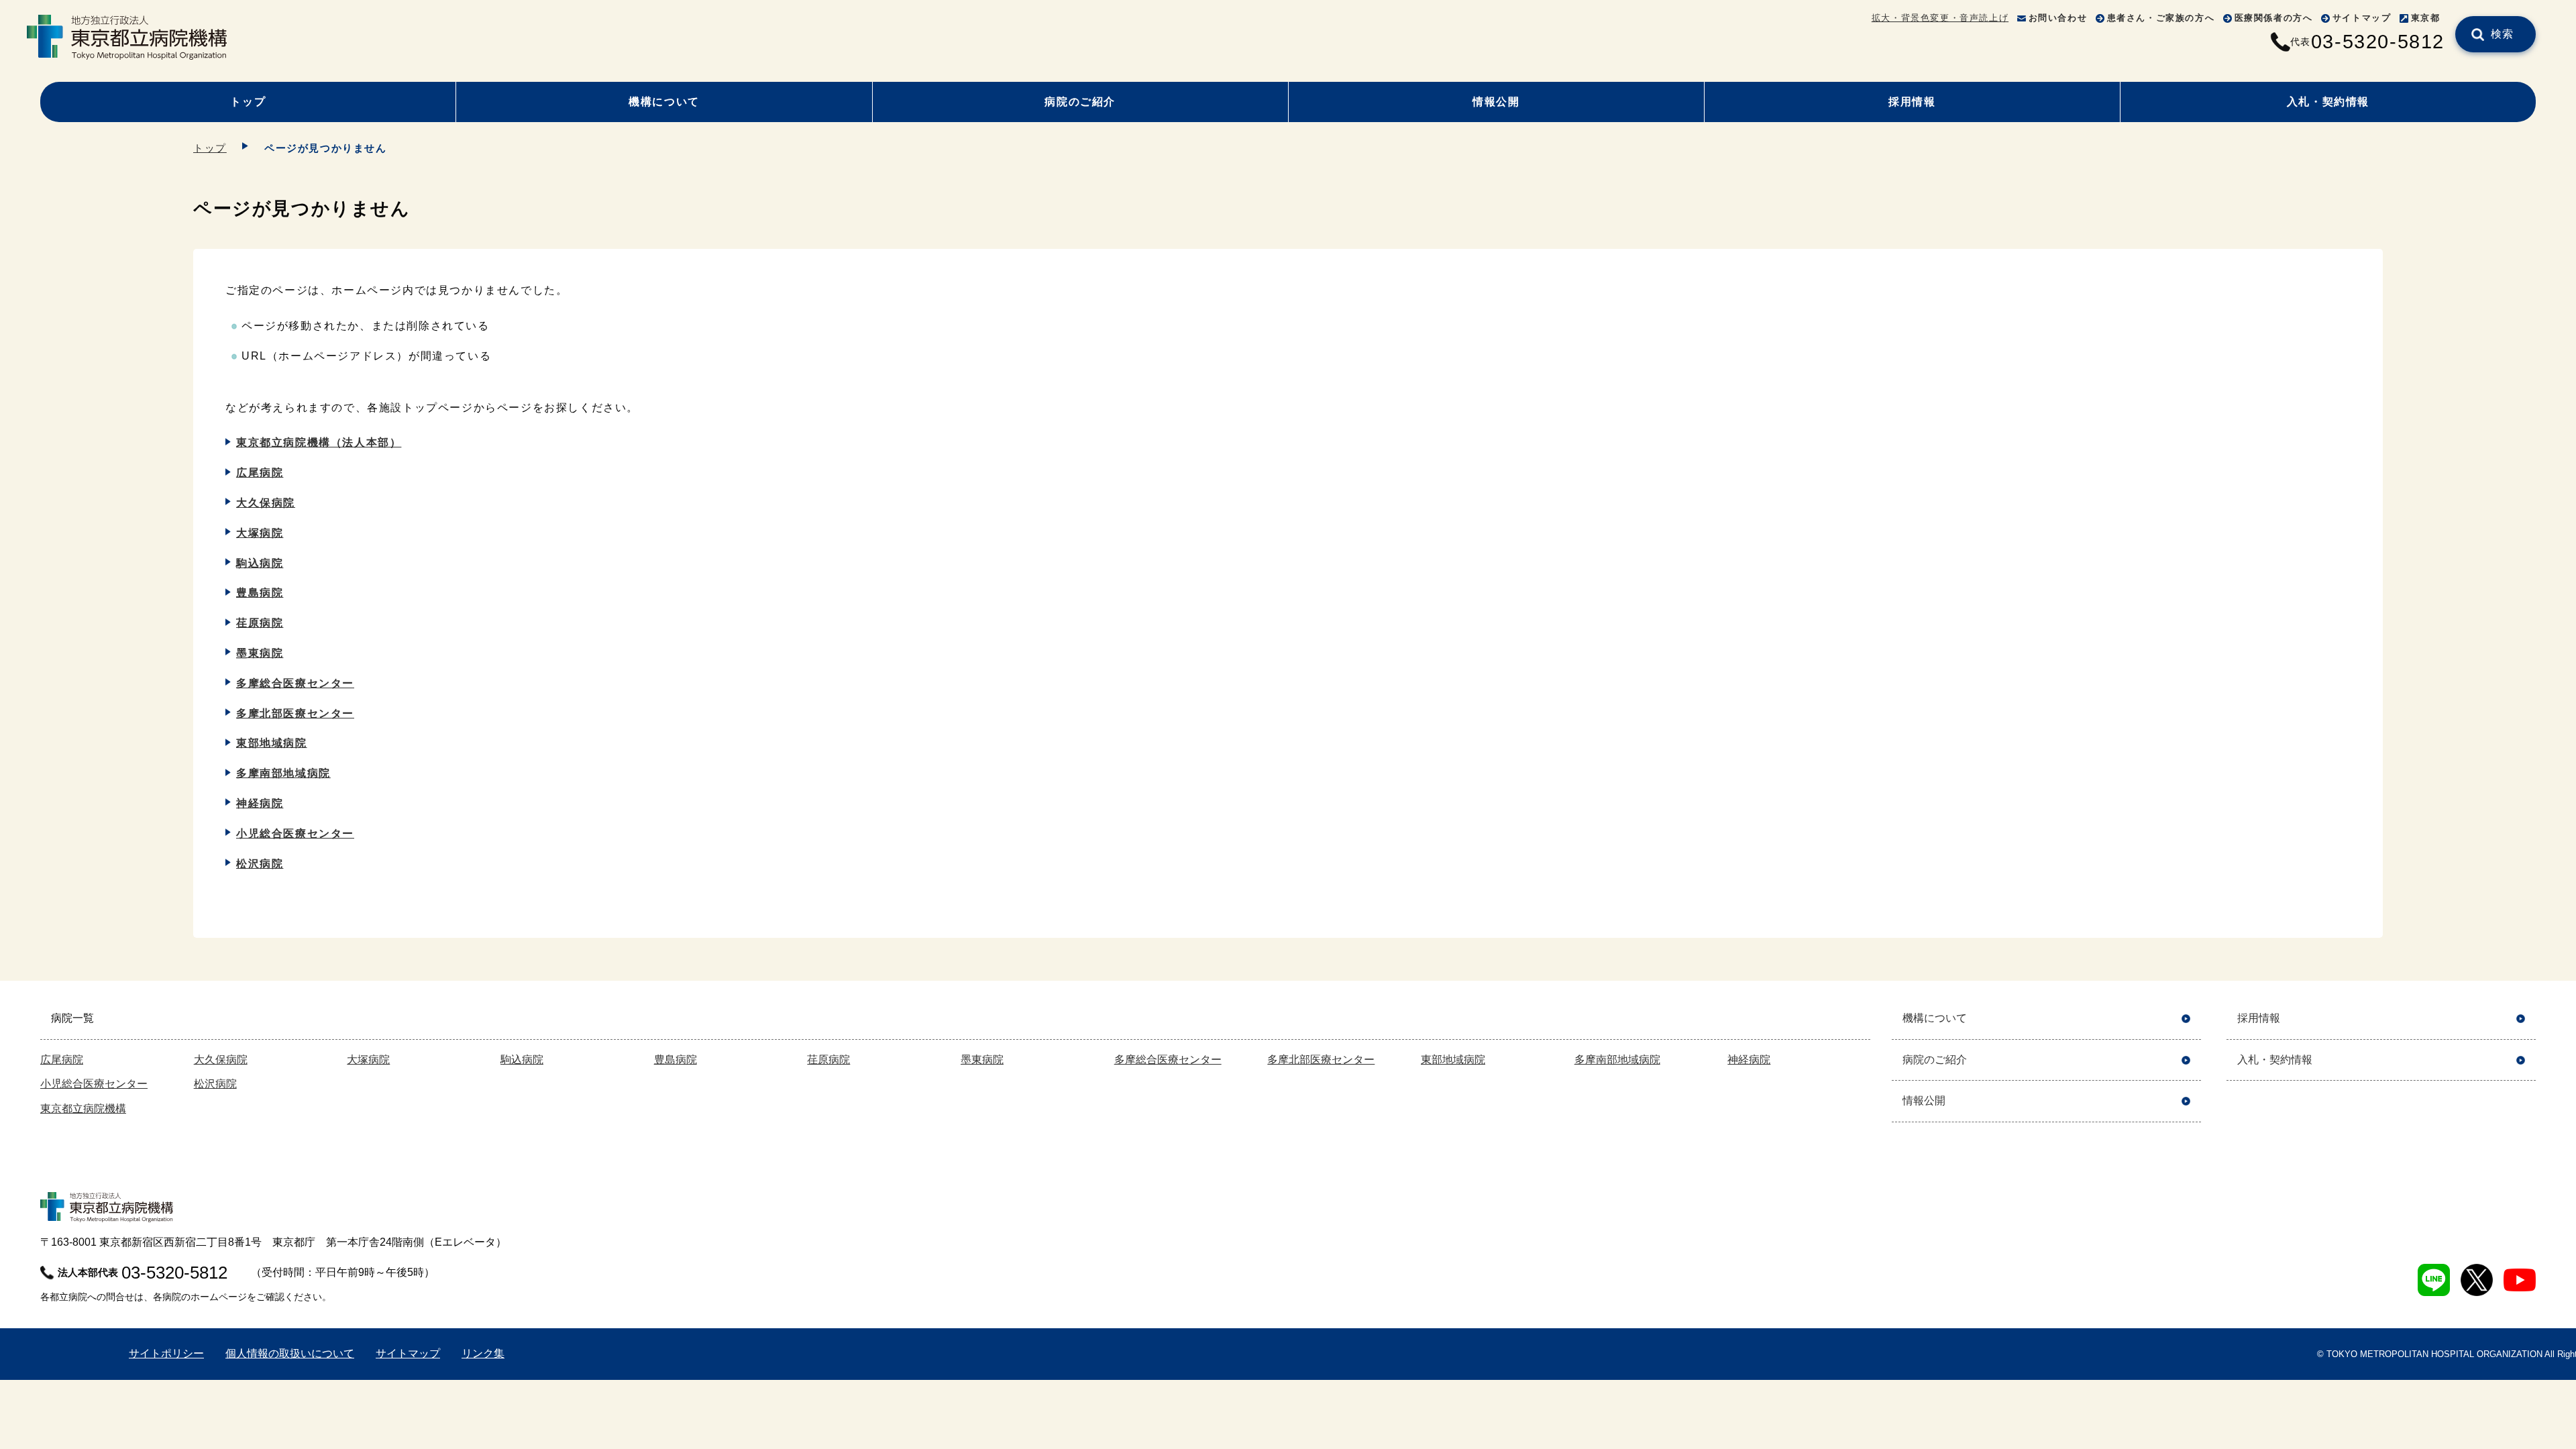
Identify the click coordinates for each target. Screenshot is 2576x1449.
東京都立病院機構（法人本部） (319, 442)
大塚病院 (260, 533)
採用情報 (1912, 102)
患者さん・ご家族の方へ (2161, 18)
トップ (248, 102)
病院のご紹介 (1080, 102)
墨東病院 (260, 653)
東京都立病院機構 (83, 1109)
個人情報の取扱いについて (290, 1353)
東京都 (2426, 18)
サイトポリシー (166, 1353)
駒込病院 (260, 563)
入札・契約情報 (2328, 102)
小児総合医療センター (295, 834)
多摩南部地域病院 (283, 773)
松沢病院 (260, 864)
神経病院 (260, 803)
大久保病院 (266, 503)
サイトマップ (2362, 18)
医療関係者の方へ (2274, 18)
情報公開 (1496, 102)
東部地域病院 (272, 743)
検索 (2503, 34)
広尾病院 (260, 473)
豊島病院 (260, 593)
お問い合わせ (2058, 18)
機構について (664, 102)
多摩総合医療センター (295, 683)
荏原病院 (260, 623)
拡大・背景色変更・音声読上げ (1940, 18)
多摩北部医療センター (295, 713)
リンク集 (483, 1353)
